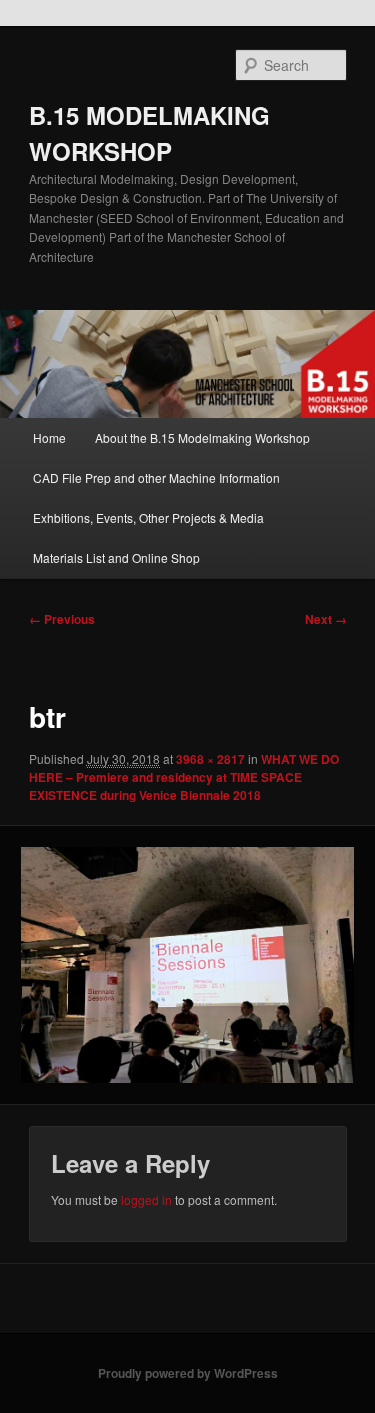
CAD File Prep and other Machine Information (156, 477)
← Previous (62, 619)
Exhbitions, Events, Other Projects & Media (148, 517)
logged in (146, 1199)
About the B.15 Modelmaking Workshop (202, 437)
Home (49, 437)
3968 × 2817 (210, 759)
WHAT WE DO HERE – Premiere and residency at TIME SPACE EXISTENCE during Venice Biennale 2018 (184, 777)
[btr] (187, 965)
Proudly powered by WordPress (188, 1373)
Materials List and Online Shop (116, 557)
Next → (326, 619)
